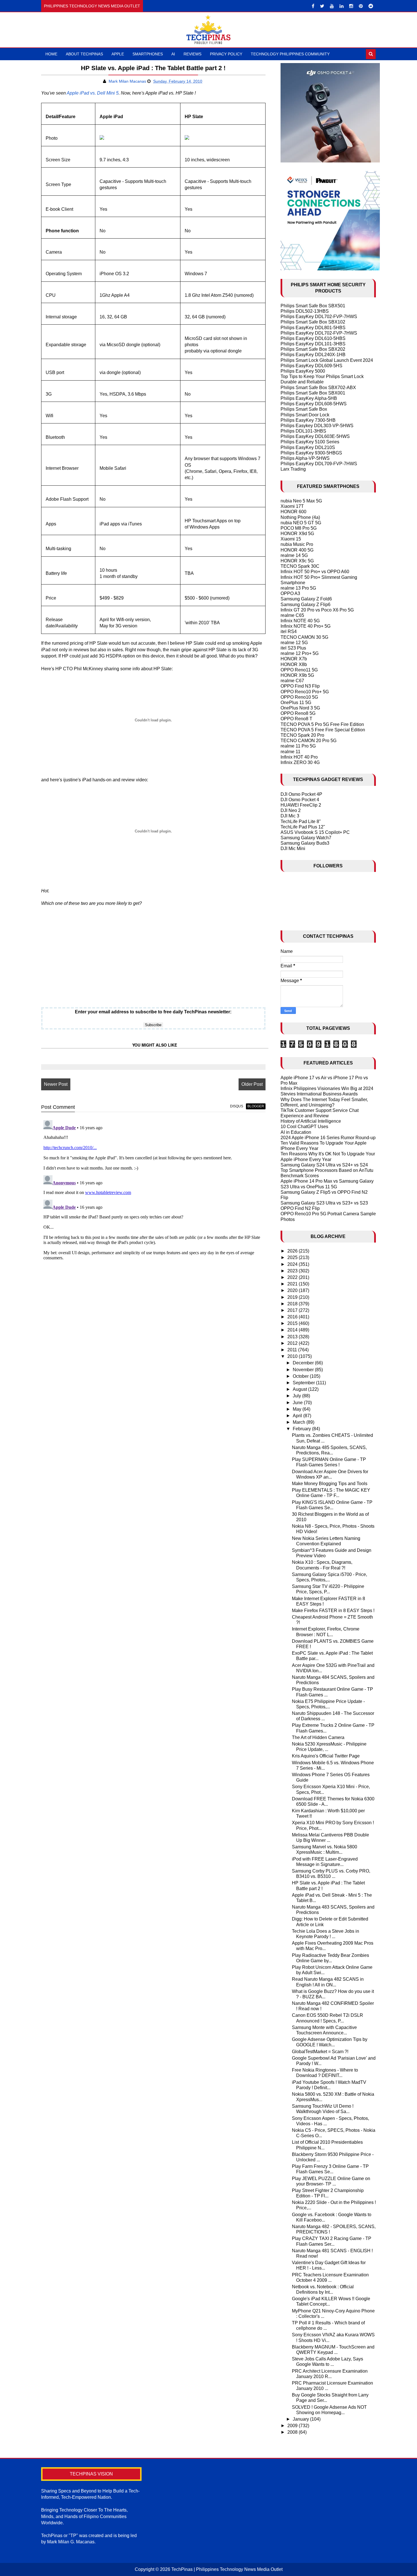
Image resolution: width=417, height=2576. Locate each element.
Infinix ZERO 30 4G (300, 762)
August (300, 1389)
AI (173, 54)
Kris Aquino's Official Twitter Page (326, 1756)
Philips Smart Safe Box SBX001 (313, 393)
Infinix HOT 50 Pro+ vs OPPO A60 (315, 572)
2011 (293, 1350)
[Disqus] (153, 1189)
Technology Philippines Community (290, 54)
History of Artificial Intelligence (311, 1121)
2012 (293, 1343)
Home (51, 54)
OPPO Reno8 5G (298, 713)
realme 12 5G (294, 643)
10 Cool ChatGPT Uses (304, 1127)
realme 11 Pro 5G (298, 746)
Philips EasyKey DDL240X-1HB (313, 355)
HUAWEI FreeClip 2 (301, 805)
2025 (293, 1257)
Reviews (192, 54)
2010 (293, 1356)
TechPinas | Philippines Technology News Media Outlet (227, 2569)
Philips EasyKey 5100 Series (310, 442)
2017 (293, 1310)
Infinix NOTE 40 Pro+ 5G (306, 626)
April (298, 1416)
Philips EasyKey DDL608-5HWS (314, 404)
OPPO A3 (290, 593)
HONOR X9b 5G (297, 675)
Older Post (252, 1084)
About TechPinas (84, 54)
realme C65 (292, 615)
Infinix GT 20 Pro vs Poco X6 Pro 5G (317, 610)
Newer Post (56, 1084)
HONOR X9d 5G (297, 534)
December (304, 1363)
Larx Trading (293, 469)
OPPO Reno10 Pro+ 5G (305, 692)
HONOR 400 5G (297, 550)
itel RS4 (289, 632)
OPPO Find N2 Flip (300, 1208)
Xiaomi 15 (291, 539)
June (298, 1403)
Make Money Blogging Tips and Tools (330, 1484)
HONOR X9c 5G (297, 561)
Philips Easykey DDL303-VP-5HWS (317, 426)
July (297, 1396)
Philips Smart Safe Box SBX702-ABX (318, 388)
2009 (293, 2426)
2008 (293, 2432)
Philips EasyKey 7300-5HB (308, 420)
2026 (293, 1251)
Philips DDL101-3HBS (303, 431)
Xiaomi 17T (292, 506)
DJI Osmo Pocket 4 (300, 800)
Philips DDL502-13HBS (305, 311)
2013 (293, 1337)
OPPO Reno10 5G (299, 697)
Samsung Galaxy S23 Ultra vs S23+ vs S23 (324, 1203)
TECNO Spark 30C (300, 566)
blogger (256, 1106)
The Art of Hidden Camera (318, 1737)
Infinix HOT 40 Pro (299, 757)
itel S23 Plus (293, 648)
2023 (293, 1271)
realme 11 (290, 752)
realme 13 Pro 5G (298, 588)
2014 (293, 1330)
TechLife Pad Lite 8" (301, 822)
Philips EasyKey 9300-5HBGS (311, 453)
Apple (118, 54)
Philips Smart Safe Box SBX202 (313, 349)
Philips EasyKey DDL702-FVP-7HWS (319, 317)
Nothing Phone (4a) (300, 517)
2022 (293, 1277)
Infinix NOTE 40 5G (300, 621)
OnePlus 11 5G (296, 703)
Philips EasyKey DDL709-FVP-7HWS (319, 464)
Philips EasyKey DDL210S (308, 447)
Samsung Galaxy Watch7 (306, 838)
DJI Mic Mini (293, 848)
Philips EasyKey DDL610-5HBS (313, 338)
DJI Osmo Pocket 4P (301, 794)
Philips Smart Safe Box (304, 409)
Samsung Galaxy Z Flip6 (306, 605)
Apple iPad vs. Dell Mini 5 (93, 93)
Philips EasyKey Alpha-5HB (309, 398)
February (302, 1429)
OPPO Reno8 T (296, 719)
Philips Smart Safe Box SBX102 (313, 322)
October (301, 1376)
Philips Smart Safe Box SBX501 (313, 306)
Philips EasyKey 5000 (303, 371)
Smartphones (148, 54)
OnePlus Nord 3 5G (300, 708)
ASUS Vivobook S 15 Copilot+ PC (315, 832)
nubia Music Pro (297, 544)
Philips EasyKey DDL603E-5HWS (315, 436)
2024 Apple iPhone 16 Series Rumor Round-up (328, 1138)
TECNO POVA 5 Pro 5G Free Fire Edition (322, 724)
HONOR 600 (293, 512)
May (298, 1409)
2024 (293, 1264)
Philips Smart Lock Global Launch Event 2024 (327, 360)
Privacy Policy (226, 54)
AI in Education (296, 1132)
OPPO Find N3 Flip (300, 686)
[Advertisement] (153, 959)
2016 (293, 1317)
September (304, 1383)
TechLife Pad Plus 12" (303, 827)
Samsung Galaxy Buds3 (305, 843)
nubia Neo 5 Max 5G (301, 501)
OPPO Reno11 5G (299, 670)
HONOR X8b (294, 664)
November (304, 1370)
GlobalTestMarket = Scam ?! (320, 2052)
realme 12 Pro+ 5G (300, 653)
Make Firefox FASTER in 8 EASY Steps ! (333, 1610)
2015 (293, 1323)
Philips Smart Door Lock (305, 415)
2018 (293, 1304)
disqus (237, 1106)
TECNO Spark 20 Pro (302, 735)
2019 (293, 1297)
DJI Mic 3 (290, 816)
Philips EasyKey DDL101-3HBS (313, 344)
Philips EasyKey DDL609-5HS (311, 366)
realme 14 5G (294, 555)
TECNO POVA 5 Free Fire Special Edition (323, 730)
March (300, 1422)
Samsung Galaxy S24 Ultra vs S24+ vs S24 (324, 1165)
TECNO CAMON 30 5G (304, 637)
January (301, 2419)
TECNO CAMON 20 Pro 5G (308, 741)
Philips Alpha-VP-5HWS (305, 458)
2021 (293, 1284)
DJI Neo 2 (291, 810)
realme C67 (292, 681)
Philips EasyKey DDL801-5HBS (313, 328)
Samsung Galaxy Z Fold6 (306, 599)
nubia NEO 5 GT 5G (301, 523)
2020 (293, 1290)
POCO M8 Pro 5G (299, 528)
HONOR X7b (294, 659)
